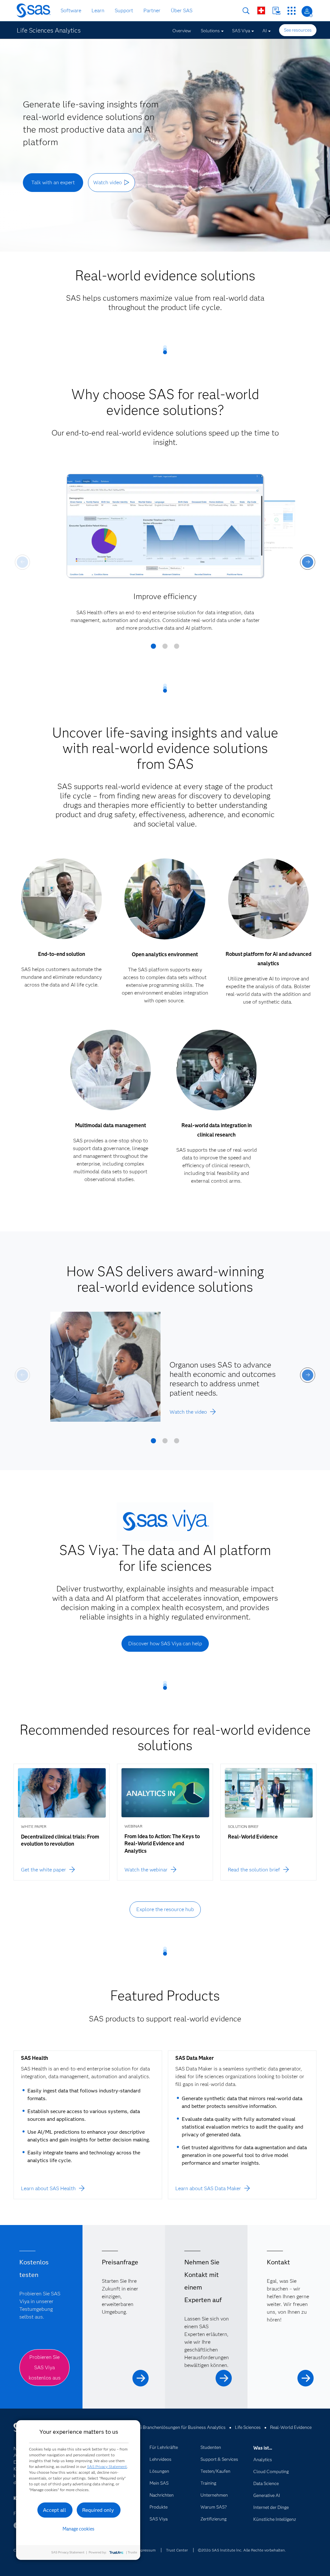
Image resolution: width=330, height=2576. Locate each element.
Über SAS (182, 10)
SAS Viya (241, 31)
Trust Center (177, 2550)
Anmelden (307, 11)
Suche (246, 11)
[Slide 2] (165, 648)
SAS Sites (291, 11)
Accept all (54, 2510)
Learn (98, 10)
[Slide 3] (177, 648)
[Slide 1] (153, 648)
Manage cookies (78, 2529)
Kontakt (276, 11)
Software (71, 10)
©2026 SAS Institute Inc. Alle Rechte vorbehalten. (242, 2550)
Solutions (210, 31)
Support (124, 10)
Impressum (146, 2550)
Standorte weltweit (261, 10)
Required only (98, 2510)
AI (265, 31)
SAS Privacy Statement (107, 2466)
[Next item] (308, 562)
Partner (152, 10)
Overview (182, 31)
